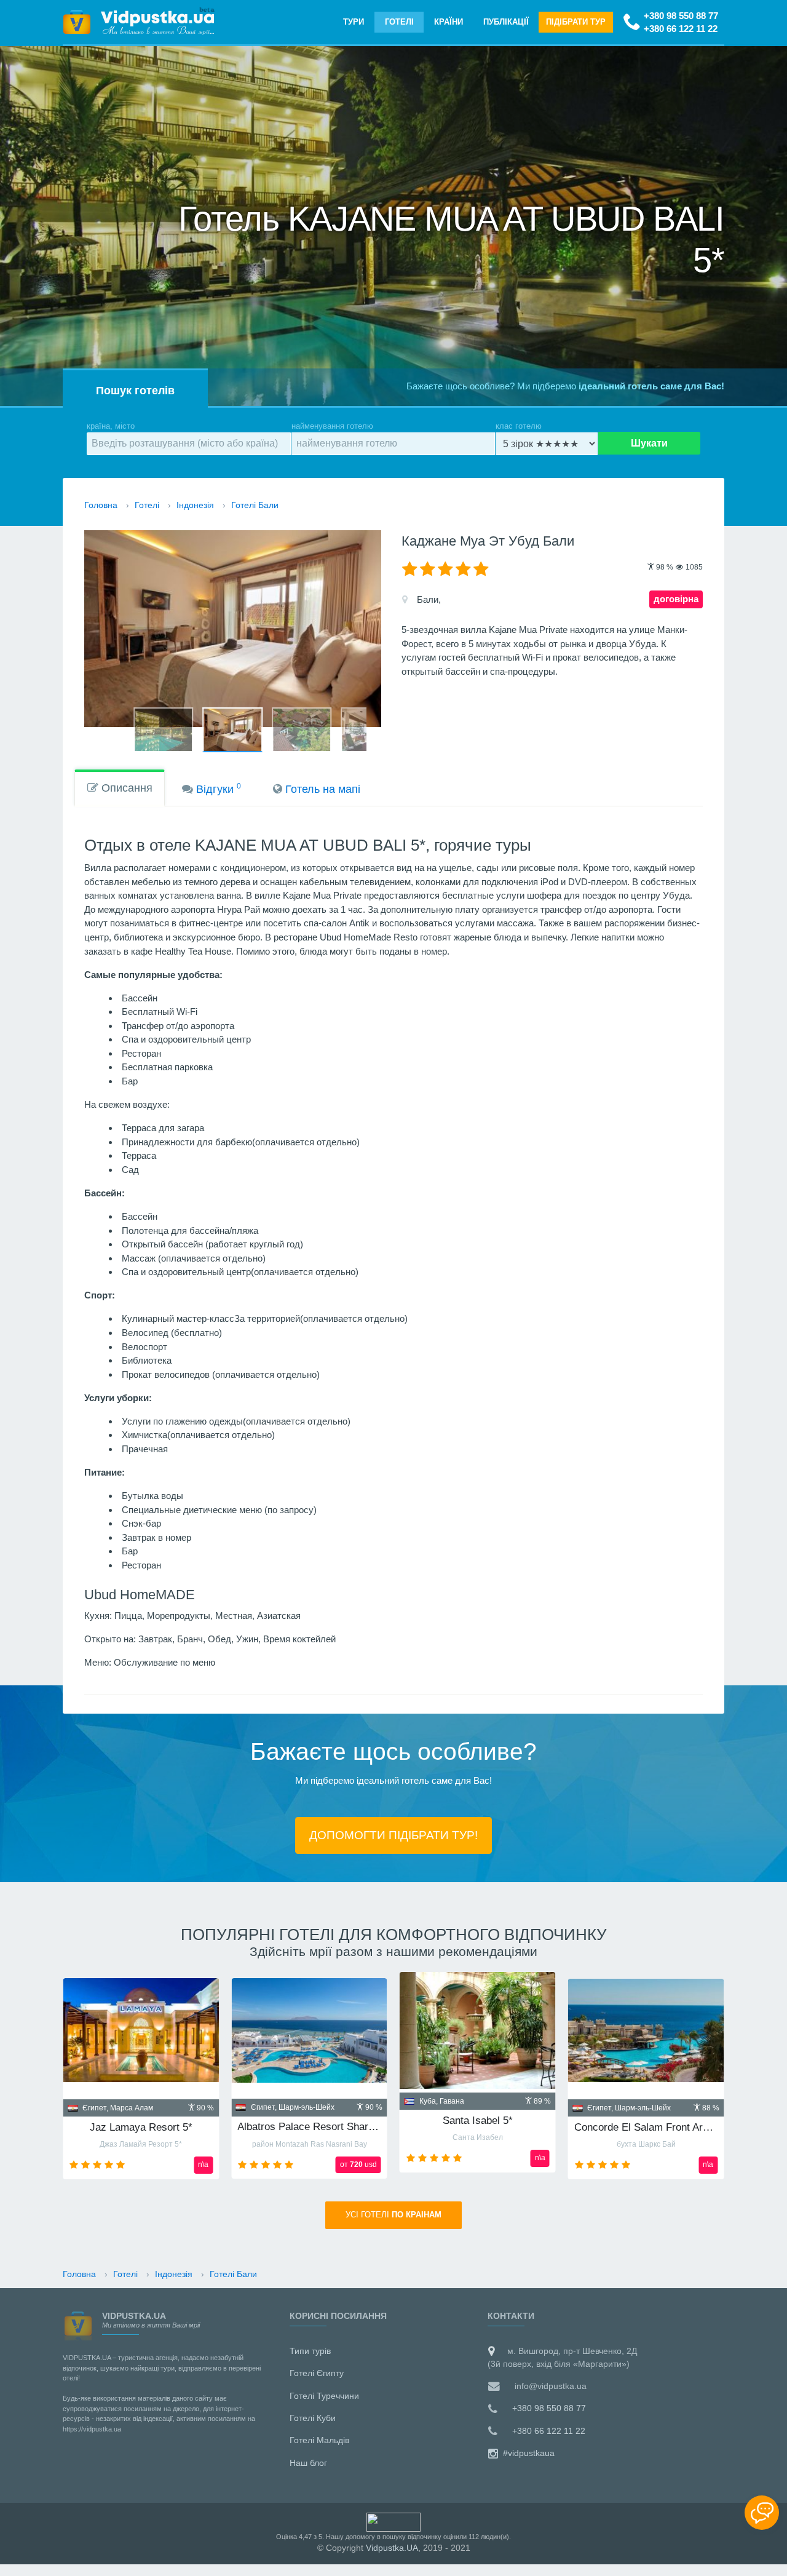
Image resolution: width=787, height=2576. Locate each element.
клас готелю (519, 426)
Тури (354, 22)
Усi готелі (393, 2215)
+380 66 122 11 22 (681, 29)
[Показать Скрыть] (762, 2513)
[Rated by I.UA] (393, 2521)
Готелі (399, 22)
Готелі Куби (313, 2418)
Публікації (506, 22)
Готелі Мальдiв (319, 2440)
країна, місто (111, 426)
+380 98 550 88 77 (681, 16)
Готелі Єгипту (317, 2373)
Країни (449, 22)
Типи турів (310, 2351)
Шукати (649, 443)
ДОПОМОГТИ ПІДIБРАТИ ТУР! (393, 1835)
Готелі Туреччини (324, 2396)
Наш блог (308, 2463)
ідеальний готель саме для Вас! (651, 386)
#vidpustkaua (528, 2453)
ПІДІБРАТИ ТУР (576, 22)
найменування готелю (332, 426)
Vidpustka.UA (392, 2548)
